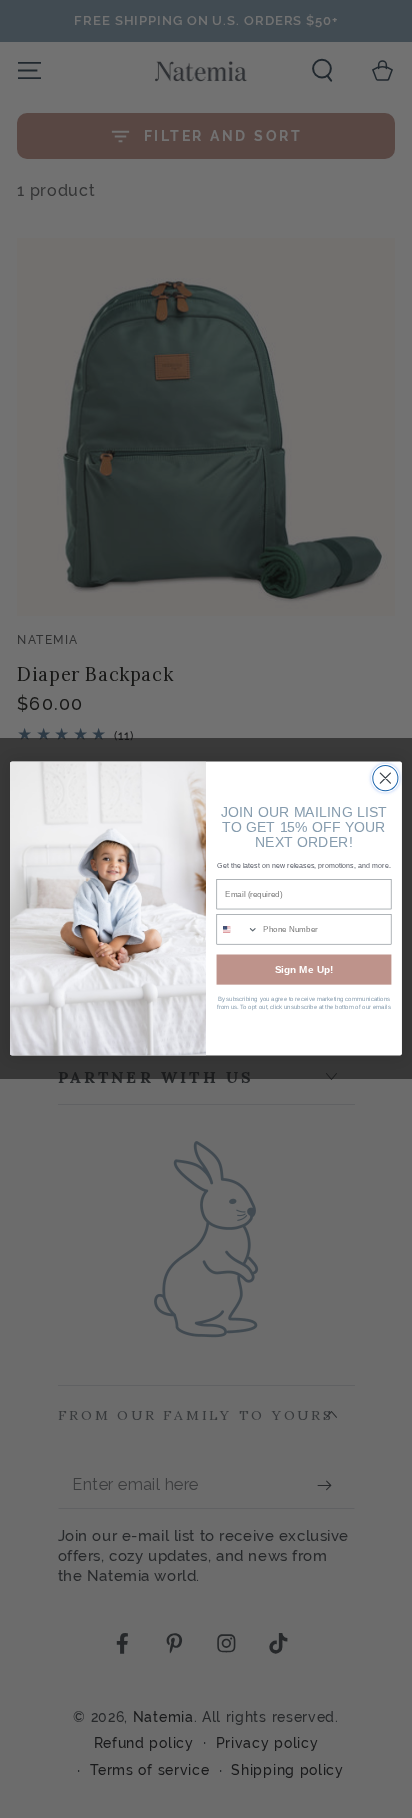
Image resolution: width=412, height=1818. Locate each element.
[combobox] (237, 929)
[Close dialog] (385, 778)
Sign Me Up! (304, 970)
